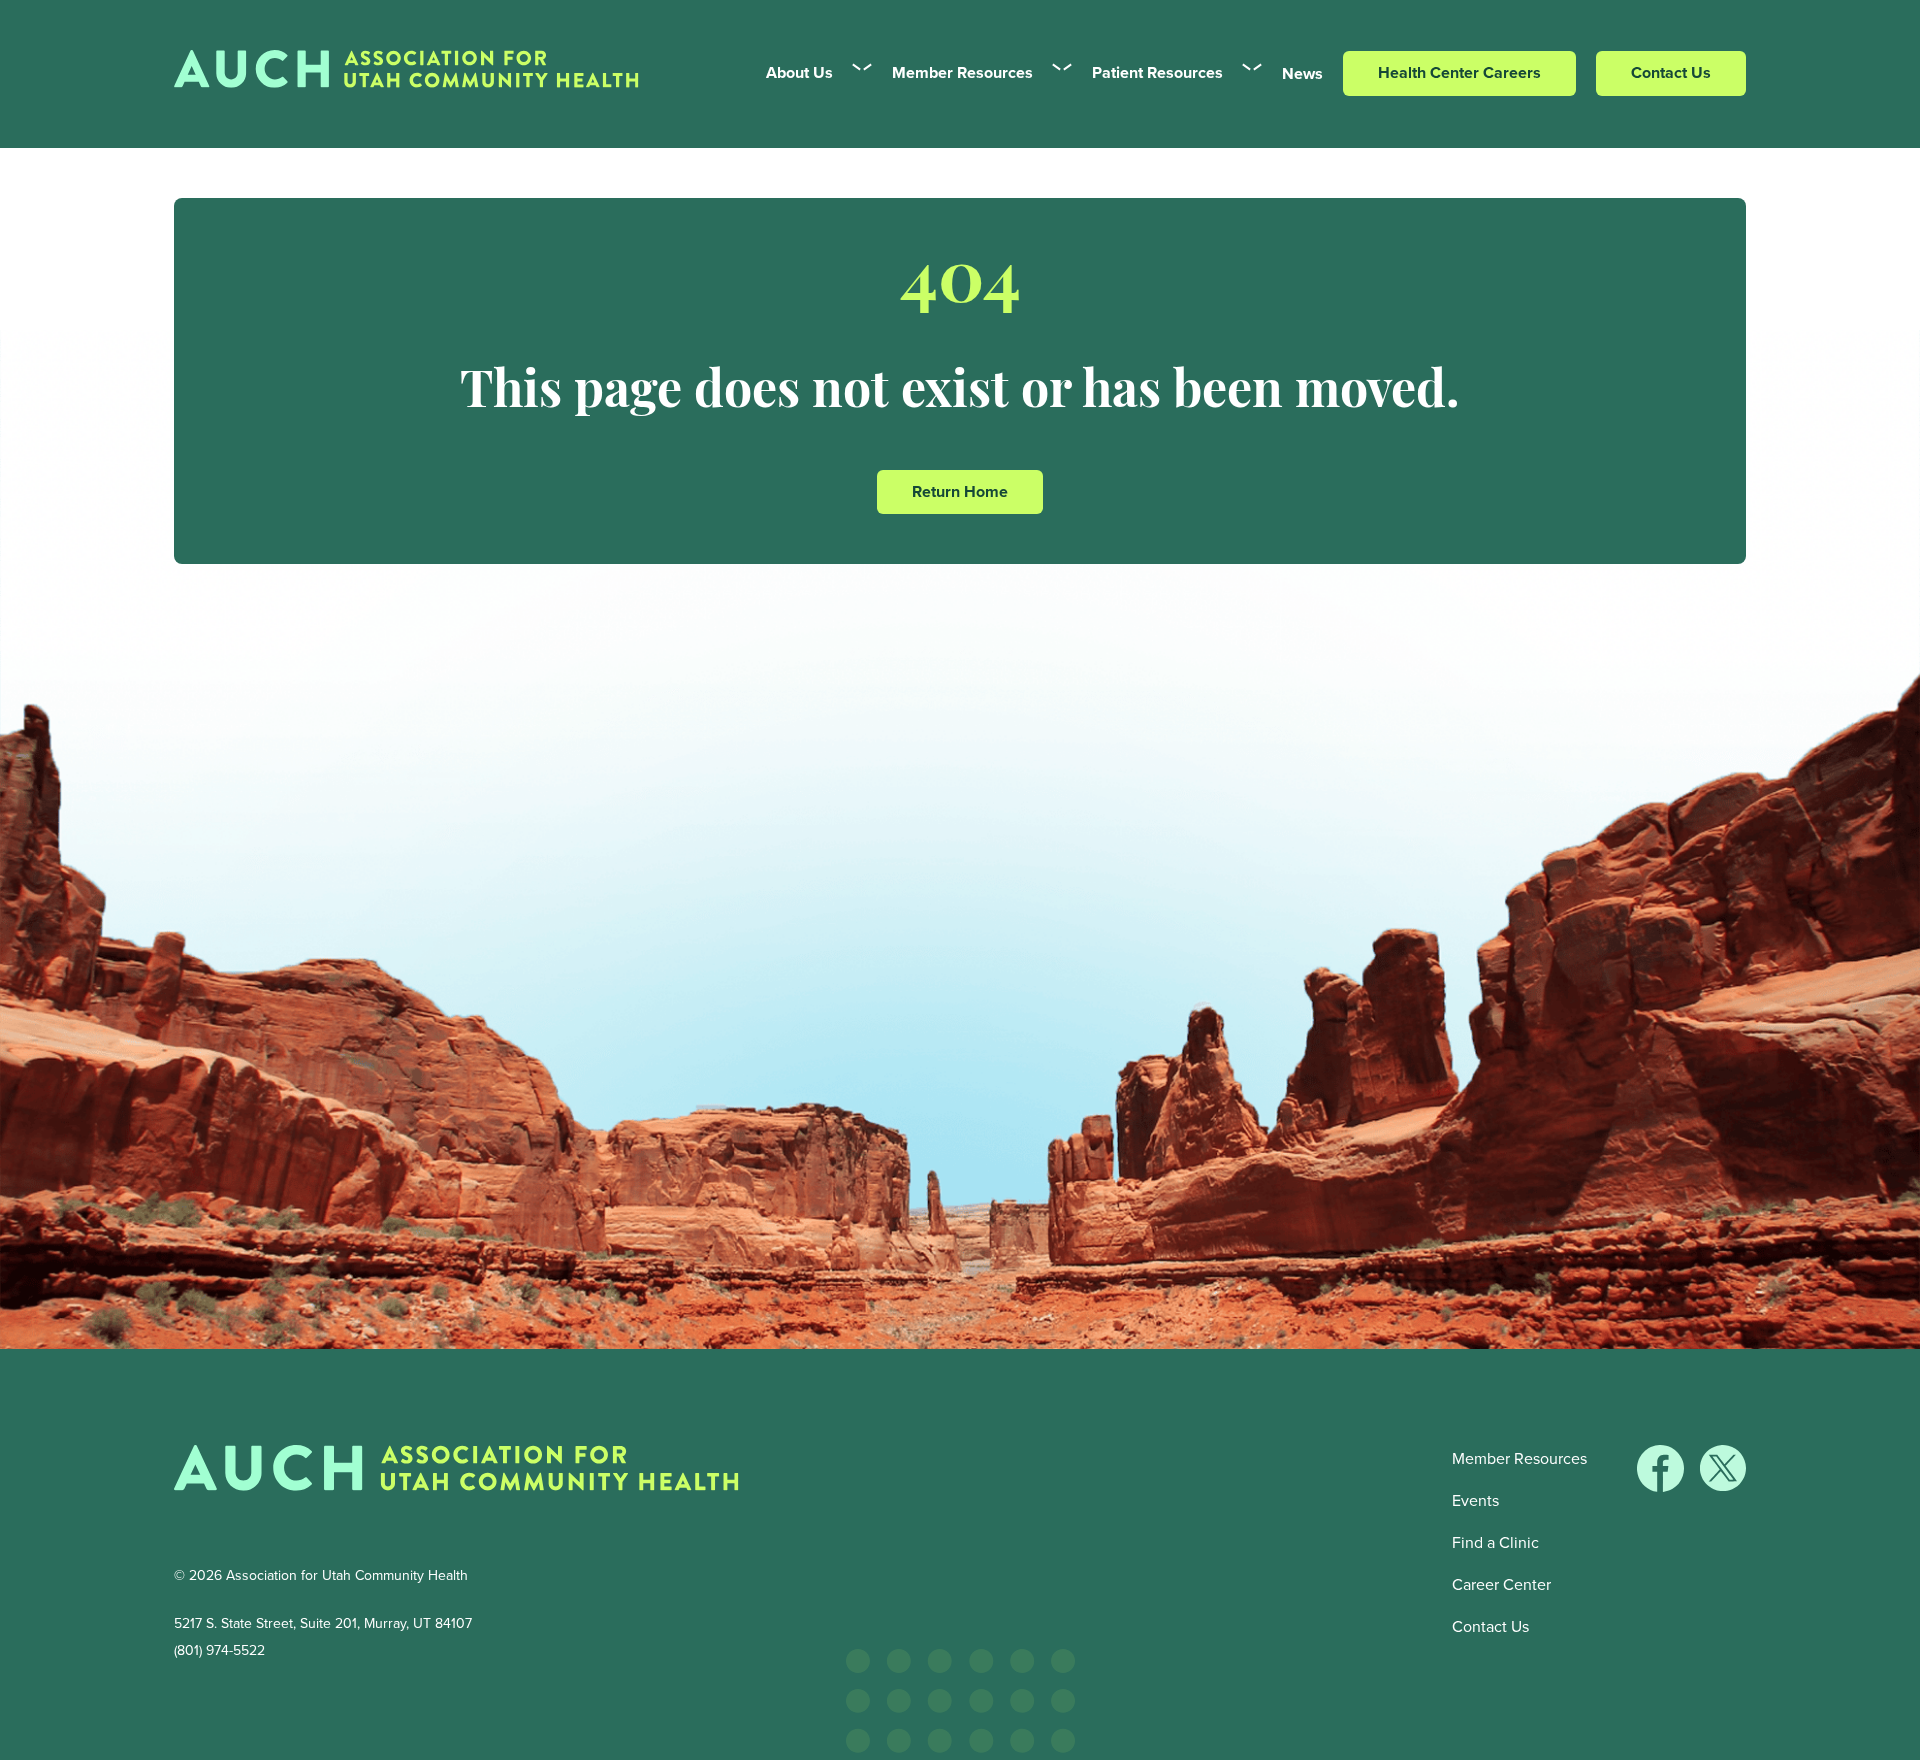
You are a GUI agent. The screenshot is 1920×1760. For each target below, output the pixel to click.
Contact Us (1671, 72)
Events (1475, 1500)
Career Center (1501, 1584)
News (1302, 73)
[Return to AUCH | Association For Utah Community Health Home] (456, 1473)
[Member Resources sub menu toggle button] (1054, 73)
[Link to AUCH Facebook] (1663, 1486)
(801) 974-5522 (219, 1650)
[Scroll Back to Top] (1900, 1740)
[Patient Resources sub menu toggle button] (1244, 73)
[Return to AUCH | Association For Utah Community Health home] (414, 74)
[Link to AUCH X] (1722, 1486)
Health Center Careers (1459, 72)
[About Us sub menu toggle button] (854, 73)
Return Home (960, 491)
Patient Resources (1157, 72)
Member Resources (962, 72)
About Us (799, 72)
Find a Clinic (1495, 1542)
